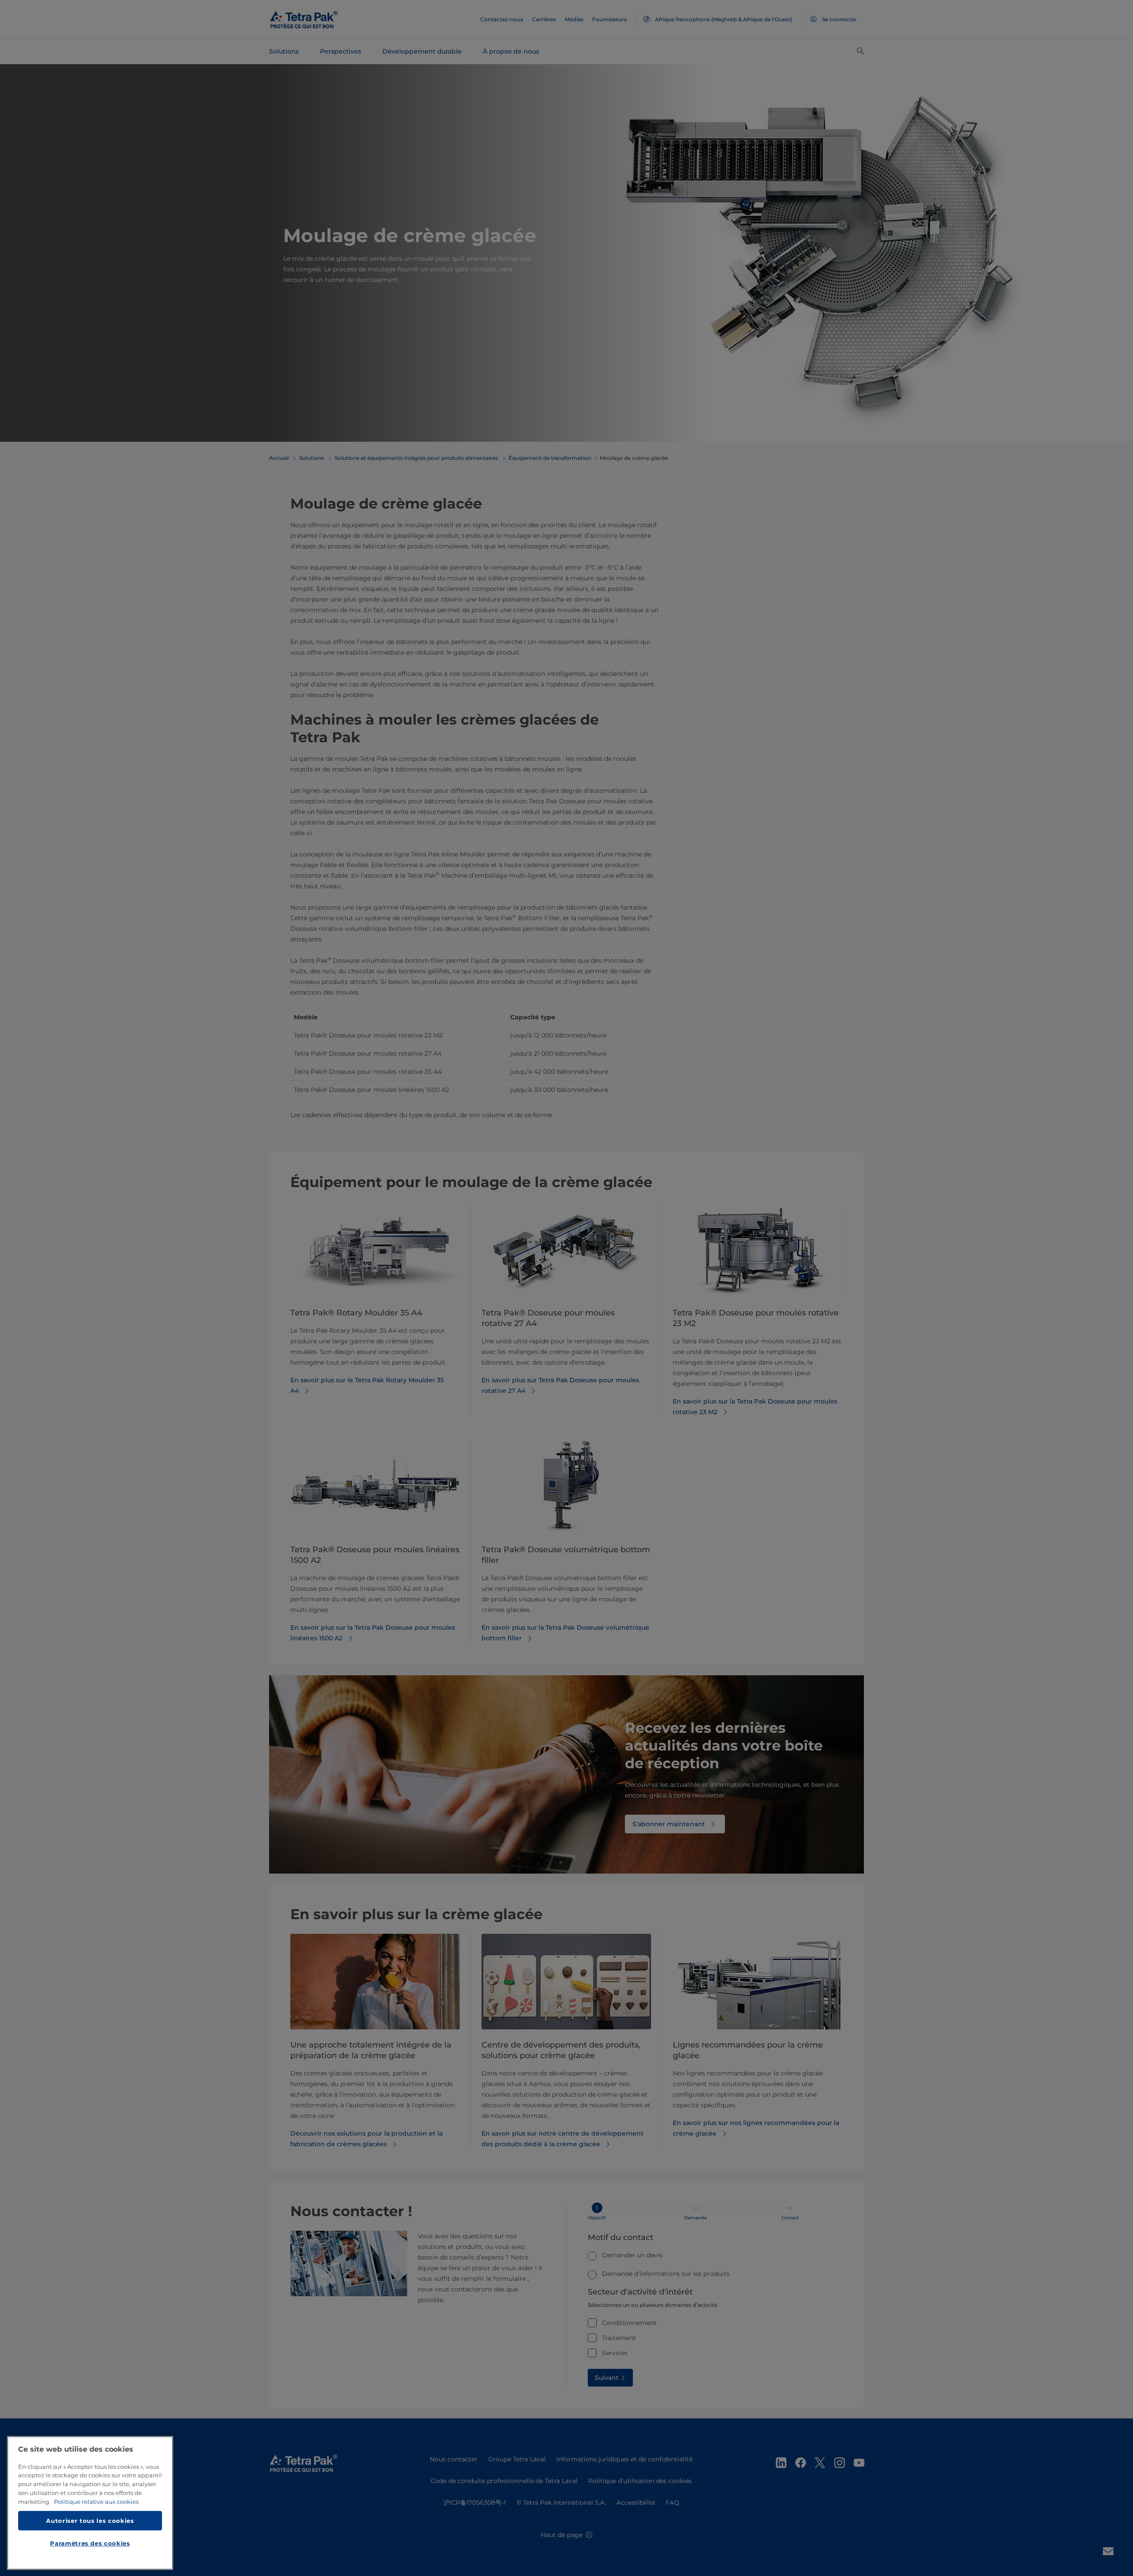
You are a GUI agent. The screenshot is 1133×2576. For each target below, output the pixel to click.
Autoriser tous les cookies (90, 2520)
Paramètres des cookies (90, 2543)
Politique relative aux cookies (96, 2502)
